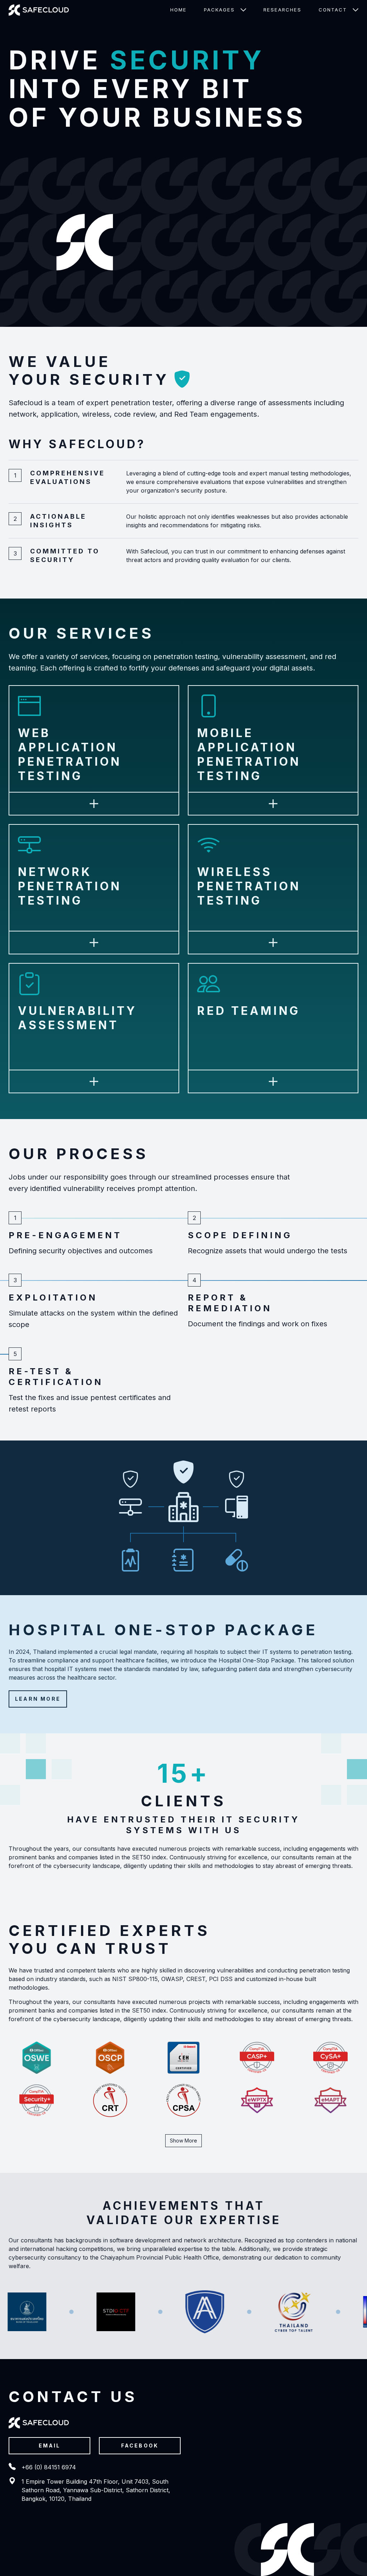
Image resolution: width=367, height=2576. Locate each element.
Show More (183, 2141)
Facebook (140, 2446)
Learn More (38, 1699)
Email (50, 2446)
